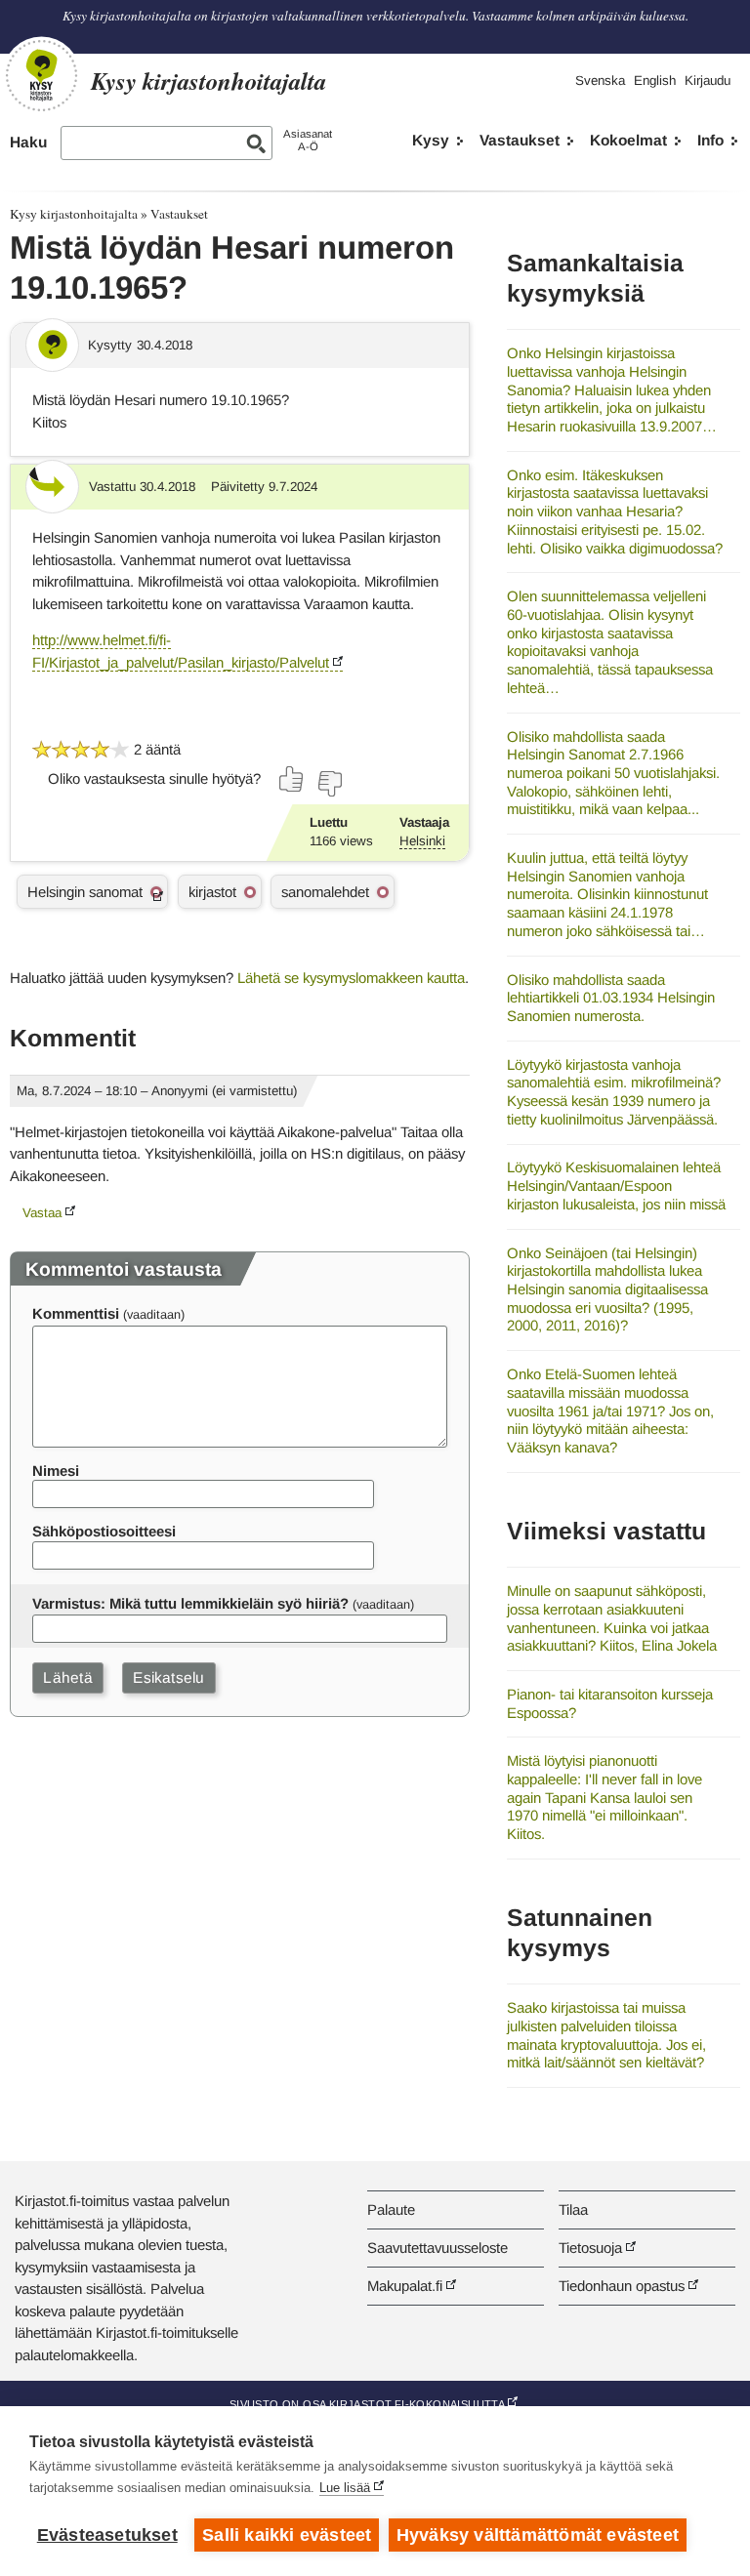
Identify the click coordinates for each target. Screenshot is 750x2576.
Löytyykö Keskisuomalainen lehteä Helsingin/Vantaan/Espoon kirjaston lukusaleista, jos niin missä (616, 1185)
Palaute (391, 2209)
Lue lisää (345, 2488)
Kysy (431, 140)
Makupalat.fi (405, 2286)
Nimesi (56, 1471)
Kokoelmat (628, 140)
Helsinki (422, 841)
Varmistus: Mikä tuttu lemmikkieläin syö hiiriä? (190, 1603)
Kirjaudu (708, 81)
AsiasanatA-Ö (308, 140)
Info (710, 140)
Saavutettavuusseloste (437, 2248)
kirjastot (212, 892)
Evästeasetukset (107, 2535)
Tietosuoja (590, 2248)
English (655, 81)
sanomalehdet (325, 892)
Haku (28, 142)
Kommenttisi (76, 1313)
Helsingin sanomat (85, 892)
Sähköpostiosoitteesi (104, 1531)
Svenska (600, 81)
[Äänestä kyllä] (292, 779)
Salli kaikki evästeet (287, 2535)
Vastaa (42, 1213)
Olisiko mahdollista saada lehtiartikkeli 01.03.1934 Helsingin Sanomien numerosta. (611, 998)
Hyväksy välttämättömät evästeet (538, 2535)
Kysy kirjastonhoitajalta (74, 214)
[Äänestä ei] (329, 784)
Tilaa (573, 2209)
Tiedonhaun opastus (622, 2286)
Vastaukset (520, 140)
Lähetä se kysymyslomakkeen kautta (351, 978)
